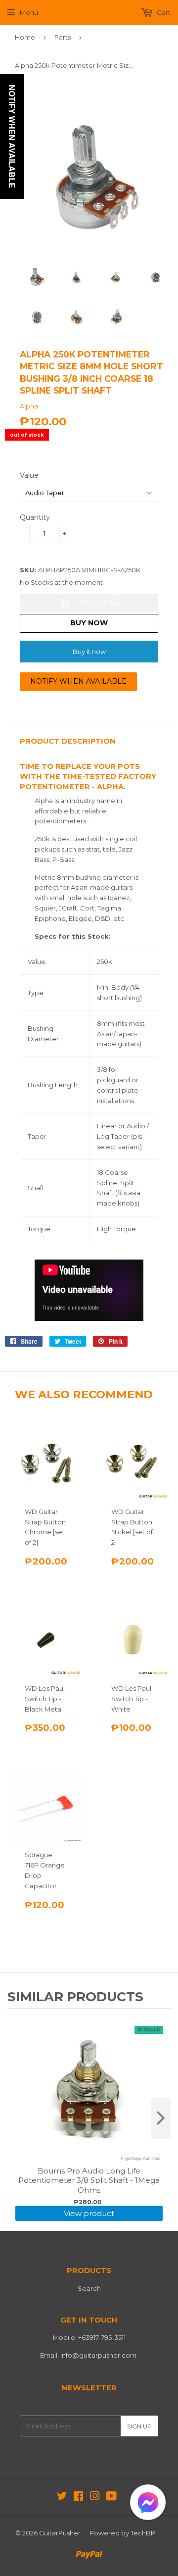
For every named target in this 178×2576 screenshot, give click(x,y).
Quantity (35, 517)
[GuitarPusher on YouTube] (111, 2497)
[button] (148, 2504)
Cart (163, 12)
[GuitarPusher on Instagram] (95, 2497)
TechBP (143, 2533)
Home (25, 37)
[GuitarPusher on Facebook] (78, 2497)
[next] (161, 2119)
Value (29, 475)
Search (89, 2288)
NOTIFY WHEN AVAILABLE (78, 681)
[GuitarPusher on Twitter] (62, 2497)
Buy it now (89, 652)
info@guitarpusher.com (98, 2355)
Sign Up (139, 2426)
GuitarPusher (60, 2533)
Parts (63, 37)
